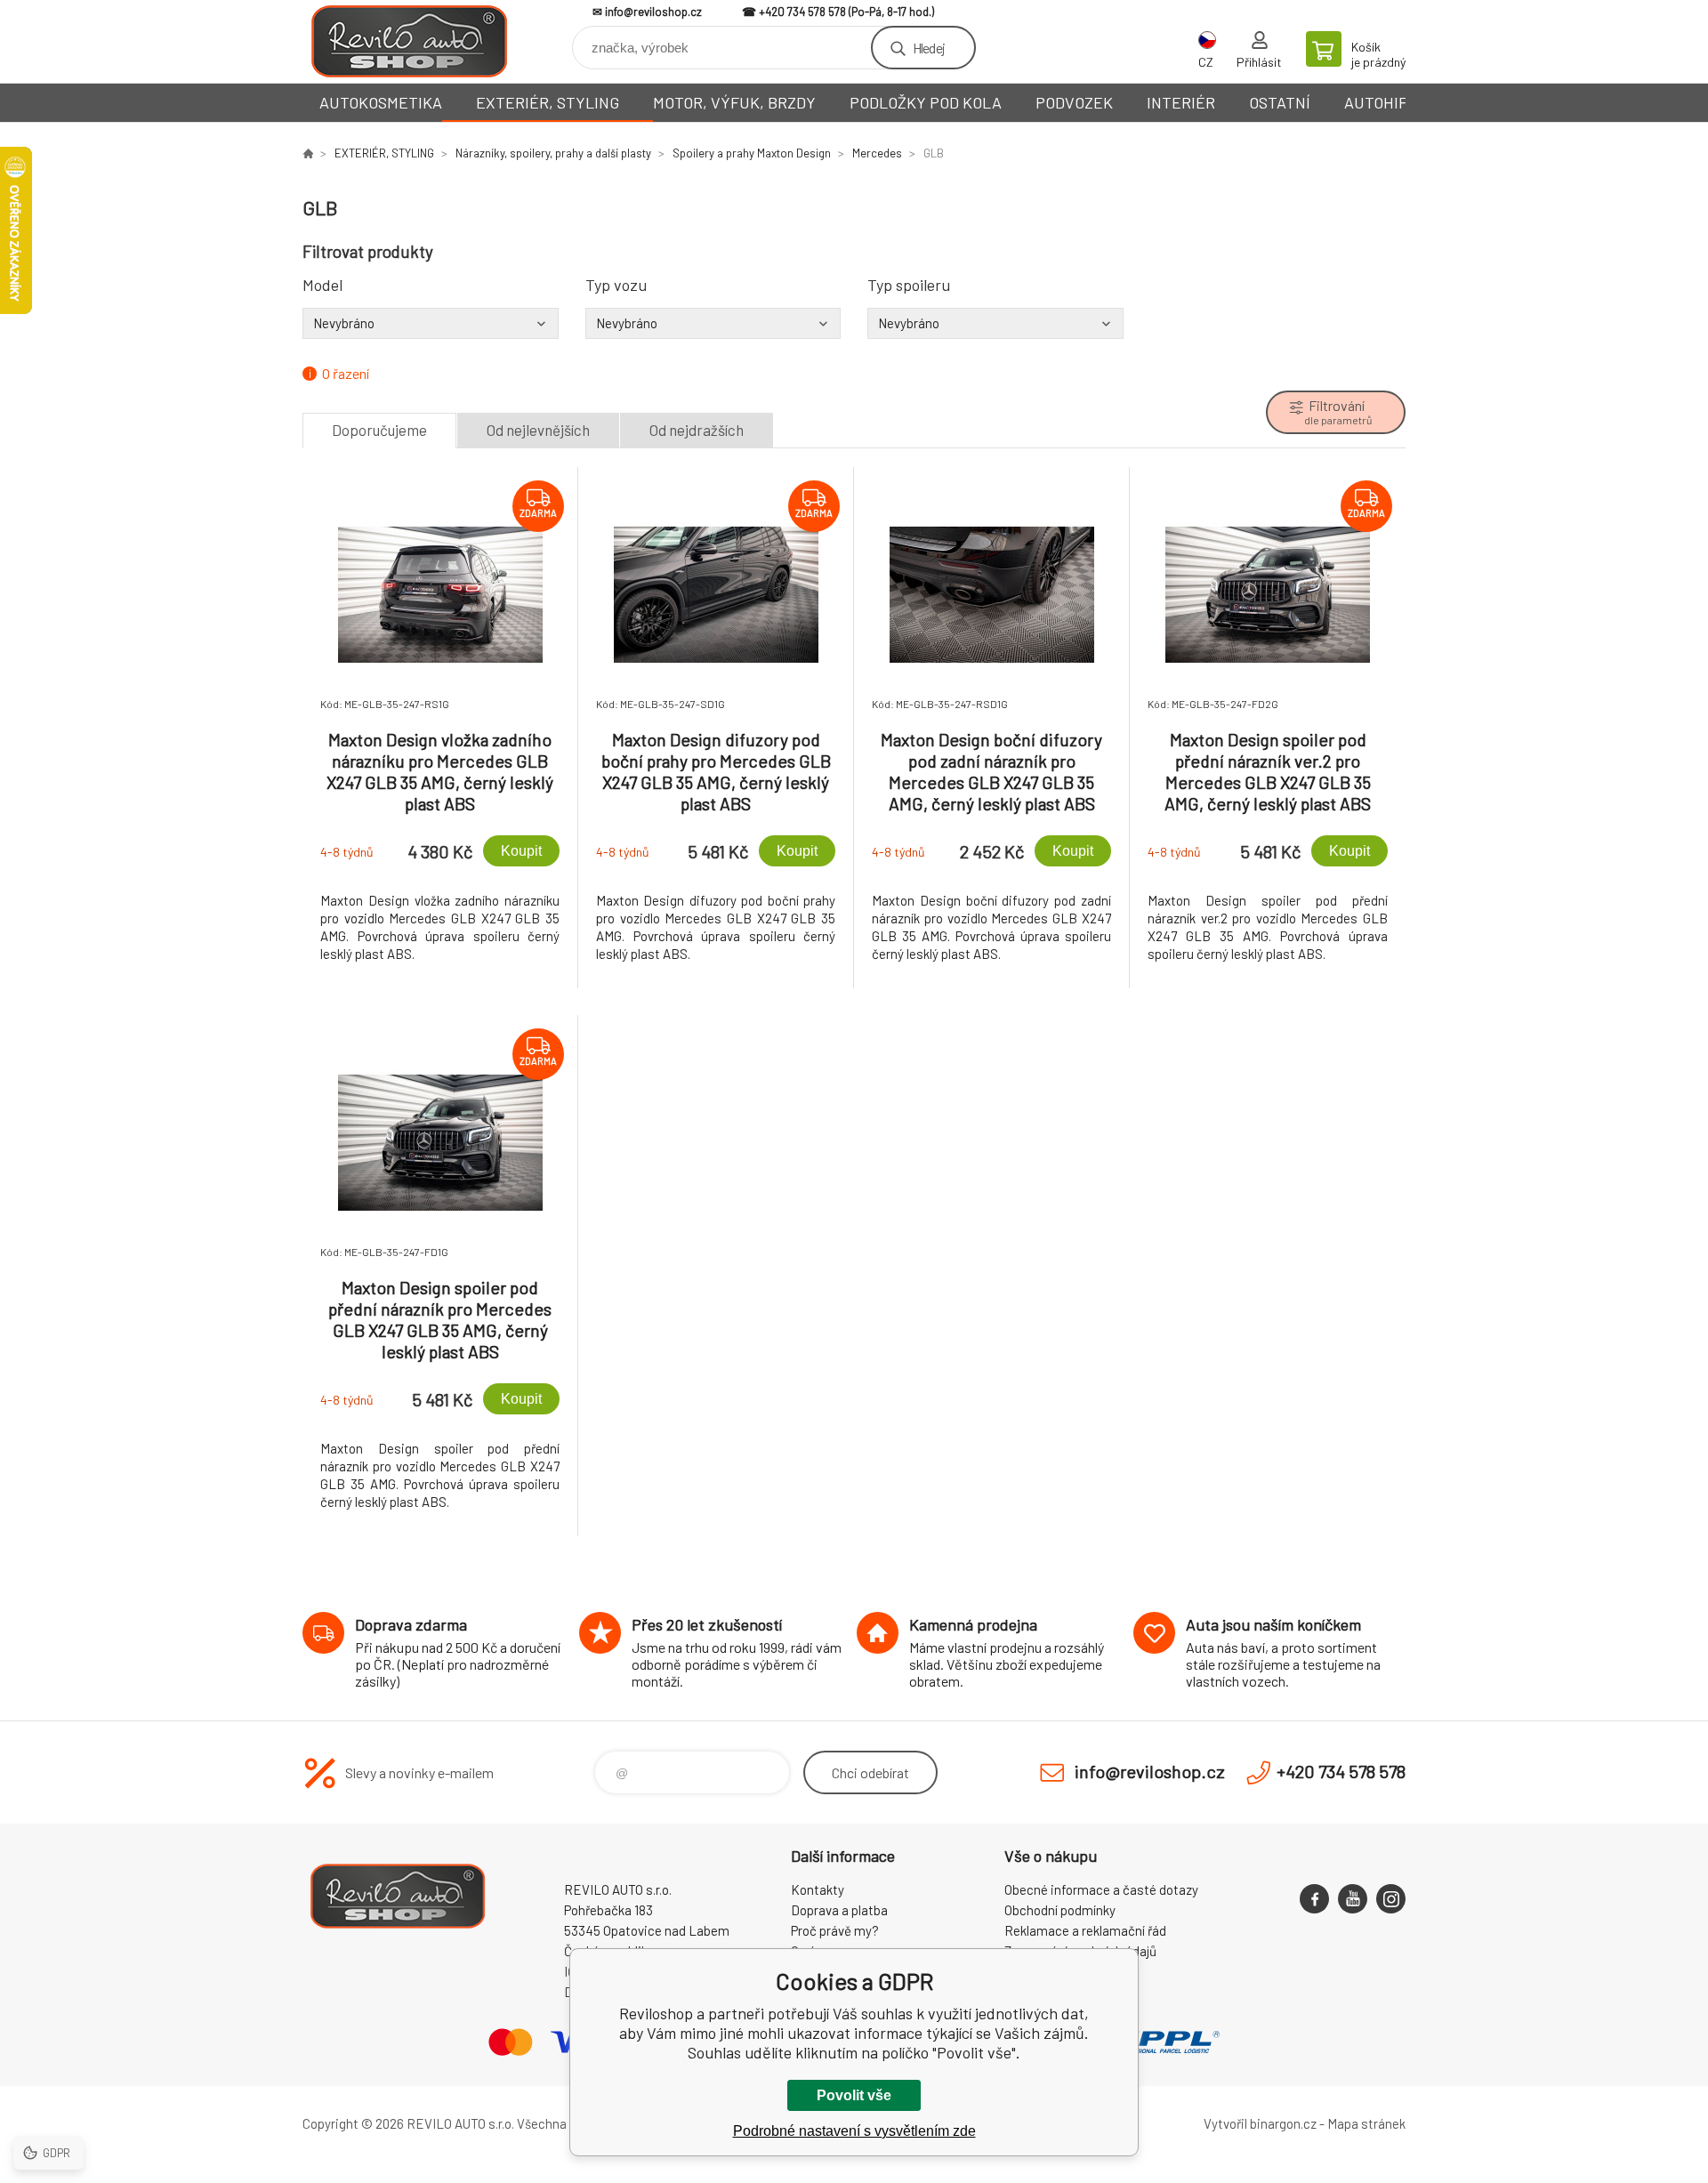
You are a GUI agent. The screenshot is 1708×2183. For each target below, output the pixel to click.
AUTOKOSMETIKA (381, 102)
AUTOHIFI (1378, 102)
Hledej (929, 48)
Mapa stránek (1366, 2123)
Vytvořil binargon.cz (1260, 2123)
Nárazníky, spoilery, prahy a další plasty (553, 153)
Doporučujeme (379, 430)
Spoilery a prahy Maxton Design (752, 153)
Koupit (521, 851)
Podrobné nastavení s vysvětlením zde (854, 2131)
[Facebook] (1314, 1899)
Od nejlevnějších (538, 430)
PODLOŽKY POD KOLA (926, 102)
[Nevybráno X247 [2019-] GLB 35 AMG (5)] (713, 323)
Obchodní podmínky (1060, 1910)
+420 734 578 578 (802, 12)
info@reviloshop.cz (653, 12)
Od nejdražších (697, 430)
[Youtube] (1353, 1899)
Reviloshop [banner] (409, 41)
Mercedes (877, 153)
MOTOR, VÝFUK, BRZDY (734, 102)
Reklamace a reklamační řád (1085, 1930)
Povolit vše (854, 2095)
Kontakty (818, 1889)
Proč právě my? (835, 1930)
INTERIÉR (1181, 102)
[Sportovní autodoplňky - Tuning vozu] (308, 153)
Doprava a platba (839, 1910)
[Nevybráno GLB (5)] (431, 323)
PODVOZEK (1074, 102)
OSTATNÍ (1280, 102)
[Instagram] (1391, 1899)
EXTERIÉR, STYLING (548, 102)
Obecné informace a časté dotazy (1101, 1889)
